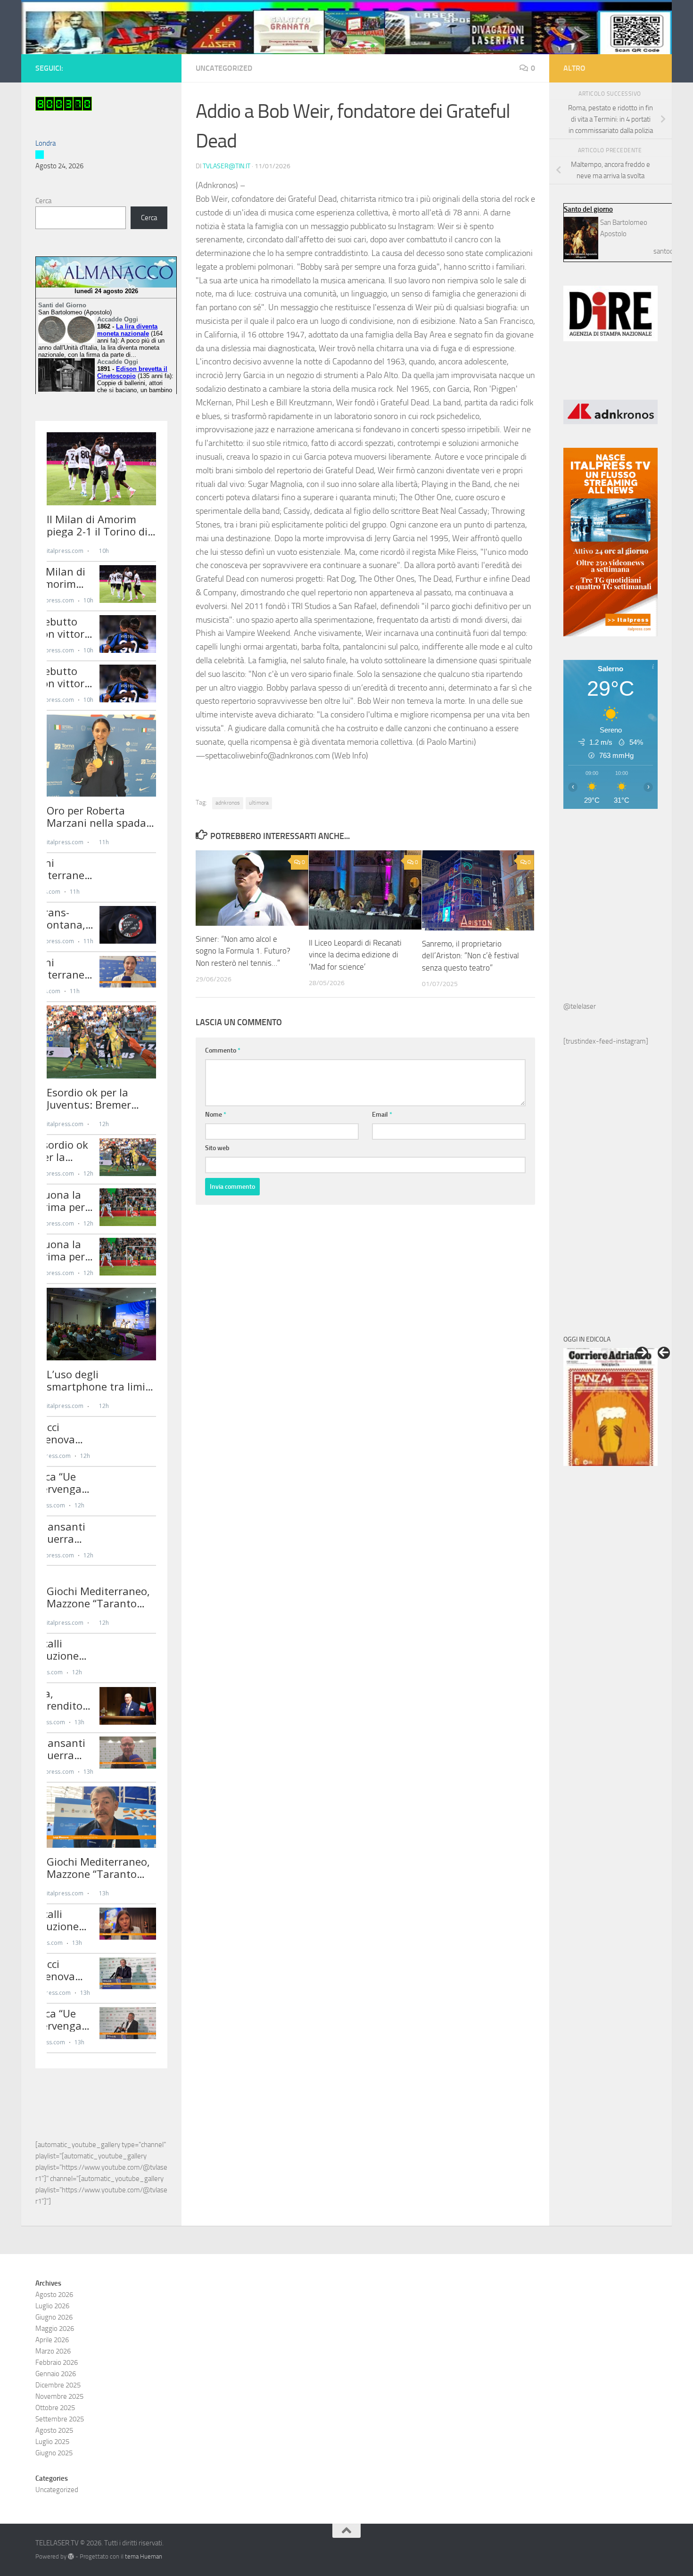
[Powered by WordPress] (71, 2556)
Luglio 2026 (52, 2306)
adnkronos (228, 803)
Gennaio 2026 (56, 2374)
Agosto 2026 (54, 2295)
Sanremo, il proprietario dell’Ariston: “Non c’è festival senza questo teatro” (470, 956)
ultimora (259, 803)
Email (382, 1115)
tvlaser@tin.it (227, 166)
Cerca (43, 201)
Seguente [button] (642, 1353)
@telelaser (580, 1006)
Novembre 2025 (59, 2396)
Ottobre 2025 (55, 2408)
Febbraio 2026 (57, 2362)
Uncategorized (224, 68)
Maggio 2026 (55, 2329)
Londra (45, 143)
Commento (223, 1050)
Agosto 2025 (54, 2430)
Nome (216, 1115)
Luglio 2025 (52, 2442)
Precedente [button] (664, 1353)
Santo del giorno (588, 209)
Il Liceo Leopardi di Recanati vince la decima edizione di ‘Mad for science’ (355, 955)
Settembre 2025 (60, 2419)
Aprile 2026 (52, 2340)
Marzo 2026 (53, 2351)
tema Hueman (144, 2556)
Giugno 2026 (54, 2317)
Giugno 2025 (54, 2453)
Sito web (217, 1148)
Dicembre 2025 (58, 2385)
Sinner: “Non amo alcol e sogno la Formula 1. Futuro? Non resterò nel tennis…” (243, 951)
